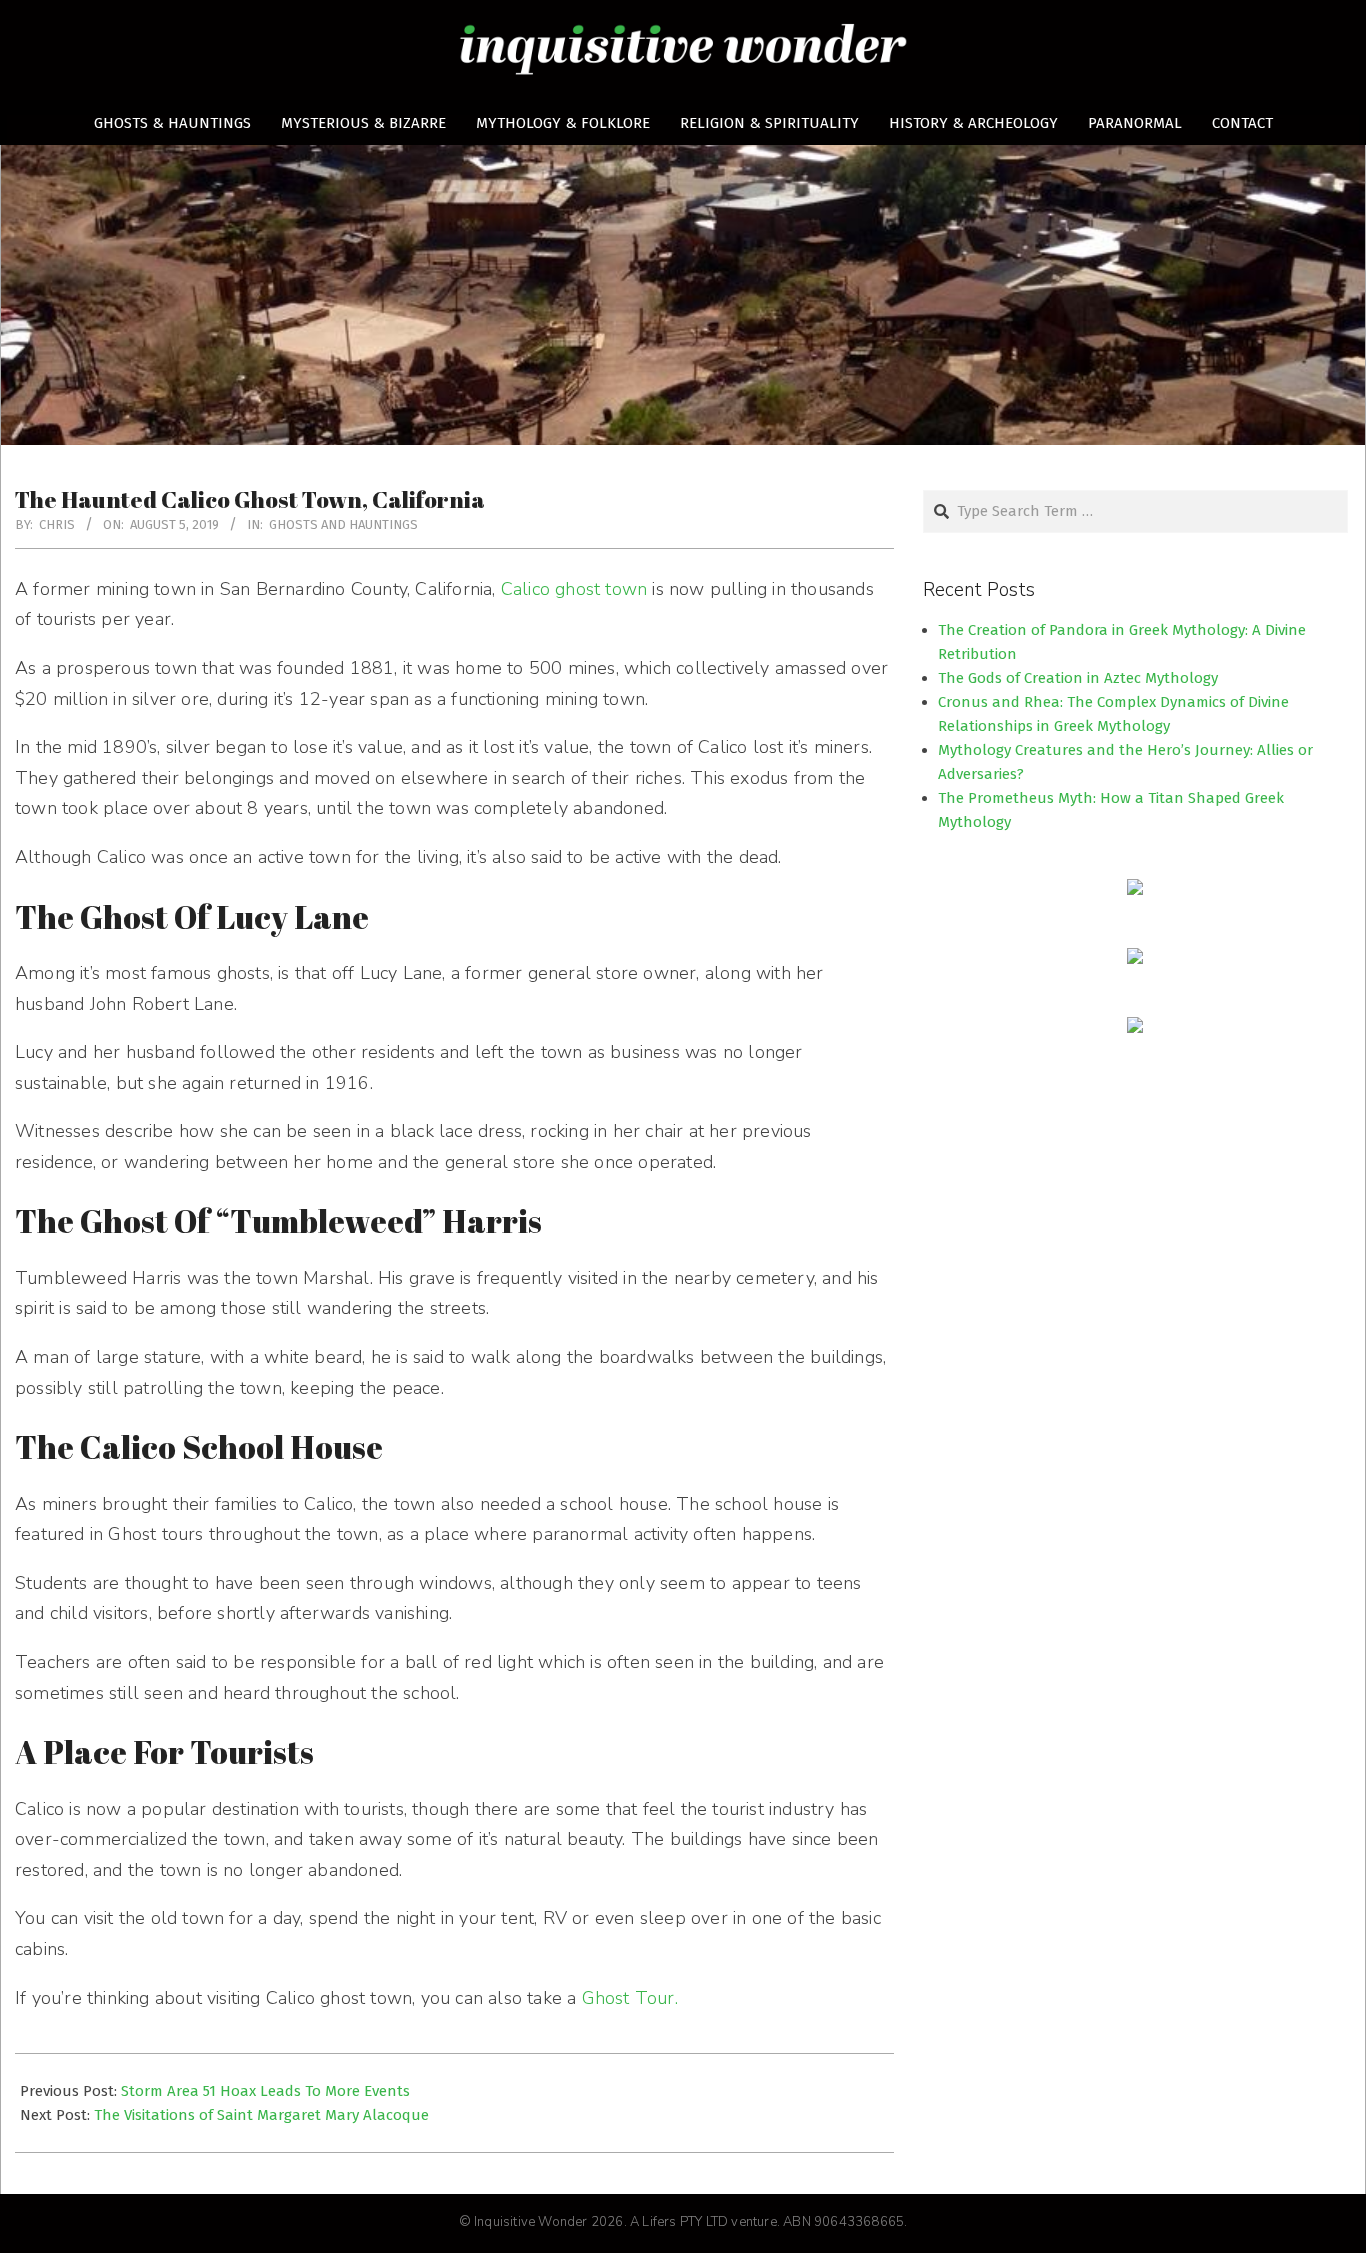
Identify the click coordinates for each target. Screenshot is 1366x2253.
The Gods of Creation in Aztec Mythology (1078, 678)
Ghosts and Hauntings (343, 524)
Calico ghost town (574, 589)
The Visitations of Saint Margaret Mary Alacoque (261, 2115)
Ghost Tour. (630, 1998)
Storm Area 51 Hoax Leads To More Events (265, 2091)
